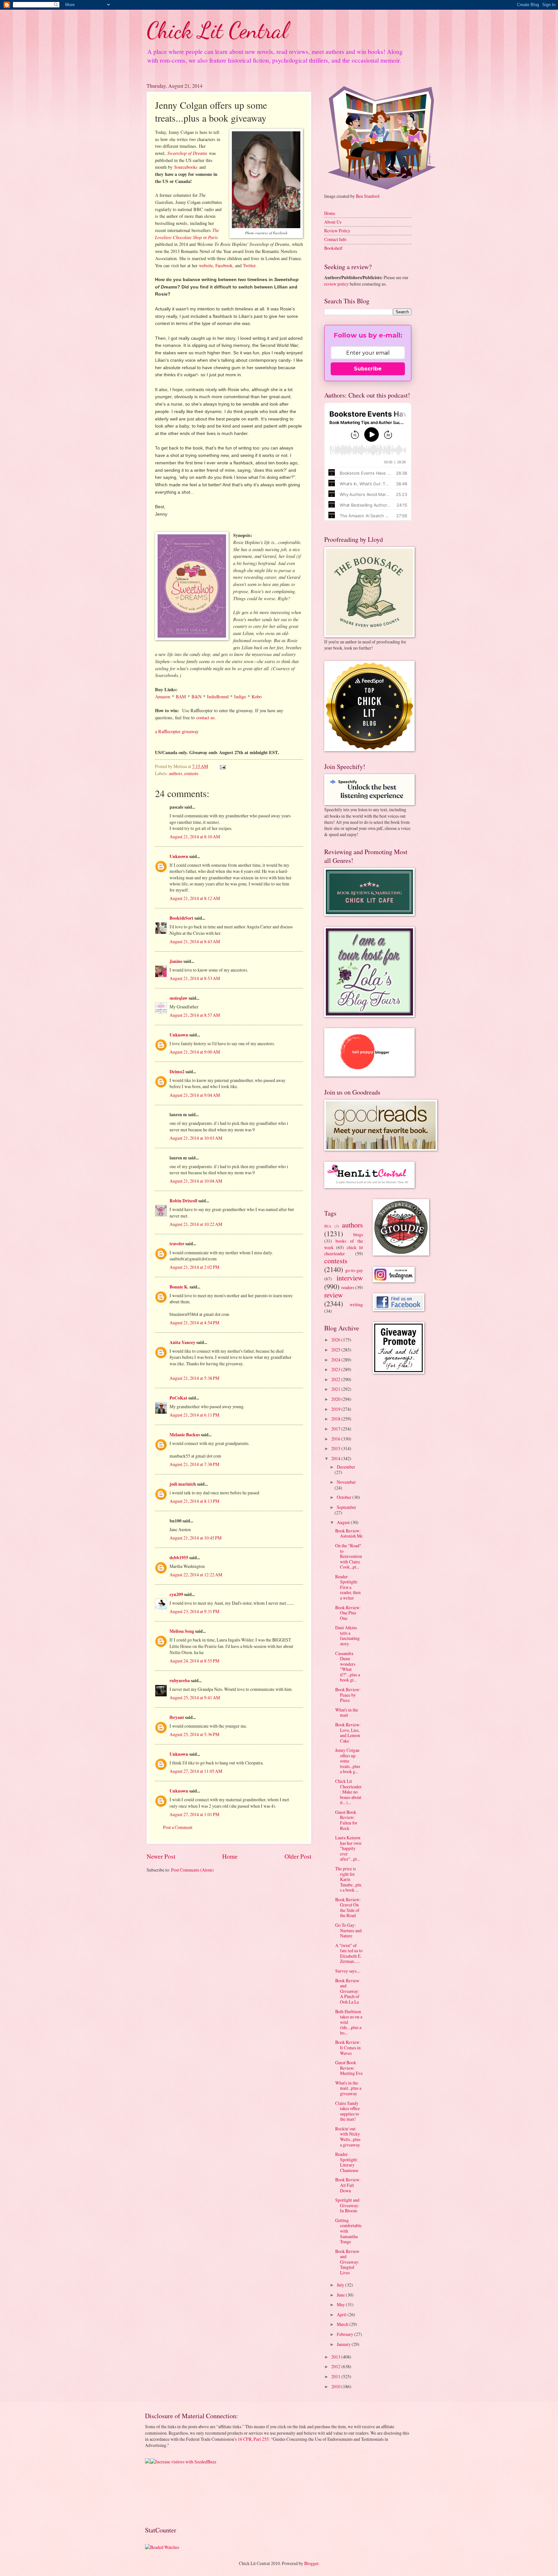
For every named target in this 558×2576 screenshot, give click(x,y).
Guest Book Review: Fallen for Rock (346, 1820)
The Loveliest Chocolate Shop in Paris (187, 234)
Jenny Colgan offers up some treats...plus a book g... (348, 1761)
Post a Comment (178, 1827)
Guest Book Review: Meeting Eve (349, 2068)
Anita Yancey (182, 1342)
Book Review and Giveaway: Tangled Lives (347, 2262)
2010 (336, 2386)
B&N (196, 697)
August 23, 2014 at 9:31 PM (194, 1611)
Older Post (298, 1856)
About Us (333, 222)
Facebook (224, 265)
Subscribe (368, 369)
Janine (176, 961)
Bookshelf (333, 248)
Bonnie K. (179, 1287)
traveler (177, 1244)
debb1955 (179, 1558)
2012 (336, 2366)
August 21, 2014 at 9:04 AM (195, 1095)
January (344, 2344)
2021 (336, 1389)
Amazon (163, 697)
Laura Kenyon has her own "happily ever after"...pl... (348, 1848)
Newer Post (161, 1856)
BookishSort (181, 918)
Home (230, 1856)
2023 (336, 1369)
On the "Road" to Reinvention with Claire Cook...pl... (349, 1556)
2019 (336, 1409)
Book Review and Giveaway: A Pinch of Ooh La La (347, 1991)
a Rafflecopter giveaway (177, 731)
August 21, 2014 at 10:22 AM (196, 1224)
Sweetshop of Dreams (187, 153)
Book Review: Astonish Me (349, 1533)
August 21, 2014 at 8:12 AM (195, 898)
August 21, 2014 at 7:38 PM (194, 1464)
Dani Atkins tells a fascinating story (347, 1636)
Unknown (179, 856)
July (341, 2285)
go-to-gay (354, 1270)
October (345, 1497)
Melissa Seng (182, 1631)
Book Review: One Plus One (348, 1613)
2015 (336, 1448)
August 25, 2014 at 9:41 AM (195, 1697)
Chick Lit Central (217, 30)
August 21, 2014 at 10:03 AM (196, 1138)
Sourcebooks (186, 167)
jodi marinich (183, 1484)
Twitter (249, 265)
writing (356, 1304)
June (341, 2295)
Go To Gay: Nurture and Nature (348, 1930)
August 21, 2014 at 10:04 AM (196, 1181)
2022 (336, 1379)
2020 (336, 1399)
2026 (336, 1340)
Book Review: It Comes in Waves (348, 2047)
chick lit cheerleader (344, 1250)
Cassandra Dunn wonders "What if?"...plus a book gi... (348, 1667)
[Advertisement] (165, 2495)
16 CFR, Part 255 (253, 2439)
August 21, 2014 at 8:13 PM (194, 1501)
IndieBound (218, 697)
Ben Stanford (368, 196)
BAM (181, 697)
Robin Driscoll (183, 1201)
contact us (206, 717)
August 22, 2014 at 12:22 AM (196, 1575)
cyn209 (176, 1594)
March (343, 2324)
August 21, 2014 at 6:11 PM (194, 1415)
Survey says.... (348, 1971)
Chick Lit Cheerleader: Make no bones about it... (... (348, 1792)
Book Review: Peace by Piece (348, 1695)
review (334, 1295)
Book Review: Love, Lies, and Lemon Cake (348, 1733)
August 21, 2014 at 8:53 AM (195, 978)
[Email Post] (222, 766)
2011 (336, 2376)
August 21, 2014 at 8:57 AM (195, 1015)
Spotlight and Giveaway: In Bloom (347, 2205)
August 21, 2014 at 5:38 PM (194, 1378)
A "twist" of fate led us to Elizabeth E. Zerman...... (349, 1953)
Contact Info (335, 239)
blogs (358, 1234)
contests (191, 773)
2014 (336, 1458)
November (346, 1482)
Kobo (257, 697)
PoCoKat (178, 1398)
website (206, 265)
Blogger (311, 2563)
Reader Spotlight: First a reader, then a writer (348, 1587)
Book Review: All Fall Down (348, 2185)
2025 (336, 1350)
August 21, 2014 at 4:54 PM (194, 1323)
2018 (336, 1419)
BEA (328, 1226)
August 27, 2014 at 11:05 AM (196, 1771)
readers (348, 1287)
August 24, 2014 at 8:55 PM (194, 1661)
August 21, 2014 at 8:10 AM (195, 837)
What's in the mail (347, 1712)
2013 (336, 2357)
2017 (336, 1429)
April (342, 2314)
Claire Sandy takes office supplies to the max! (347, 2111)
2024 (336, 1360)
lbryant (177, 1717)
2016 (336, 1439)
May (341, 2304)
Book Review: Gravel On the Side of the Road (348, 1908)
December (346, 1467)
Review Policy (337, 231)
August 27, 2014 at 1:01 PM (194, 1814)
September (346, 1507)
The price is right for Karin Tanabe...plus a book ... (348, 1879)
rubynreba (180, 1681)
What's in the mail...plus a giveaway (348, 2088)
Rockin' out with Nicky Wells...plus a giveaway (348, 2137)
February (346, 2334)
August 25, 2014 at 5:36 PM (194, 1734)
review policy (336, 284)
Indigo (240, 697)
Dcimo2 (177, 1072)
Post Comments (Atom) (192, 1870)
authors (176, 773)
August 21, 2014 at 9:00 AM (195, 1052)
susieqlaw (179, 998)
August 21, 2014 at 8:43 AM (195, 941)
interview (350, 1278)
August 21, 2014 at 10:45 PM (196, 1538)
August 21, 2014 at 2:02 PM (194, 1267)
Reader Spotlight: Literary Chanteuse (347, 2162)
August (344, 1522)
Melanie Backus (185, 1435)
